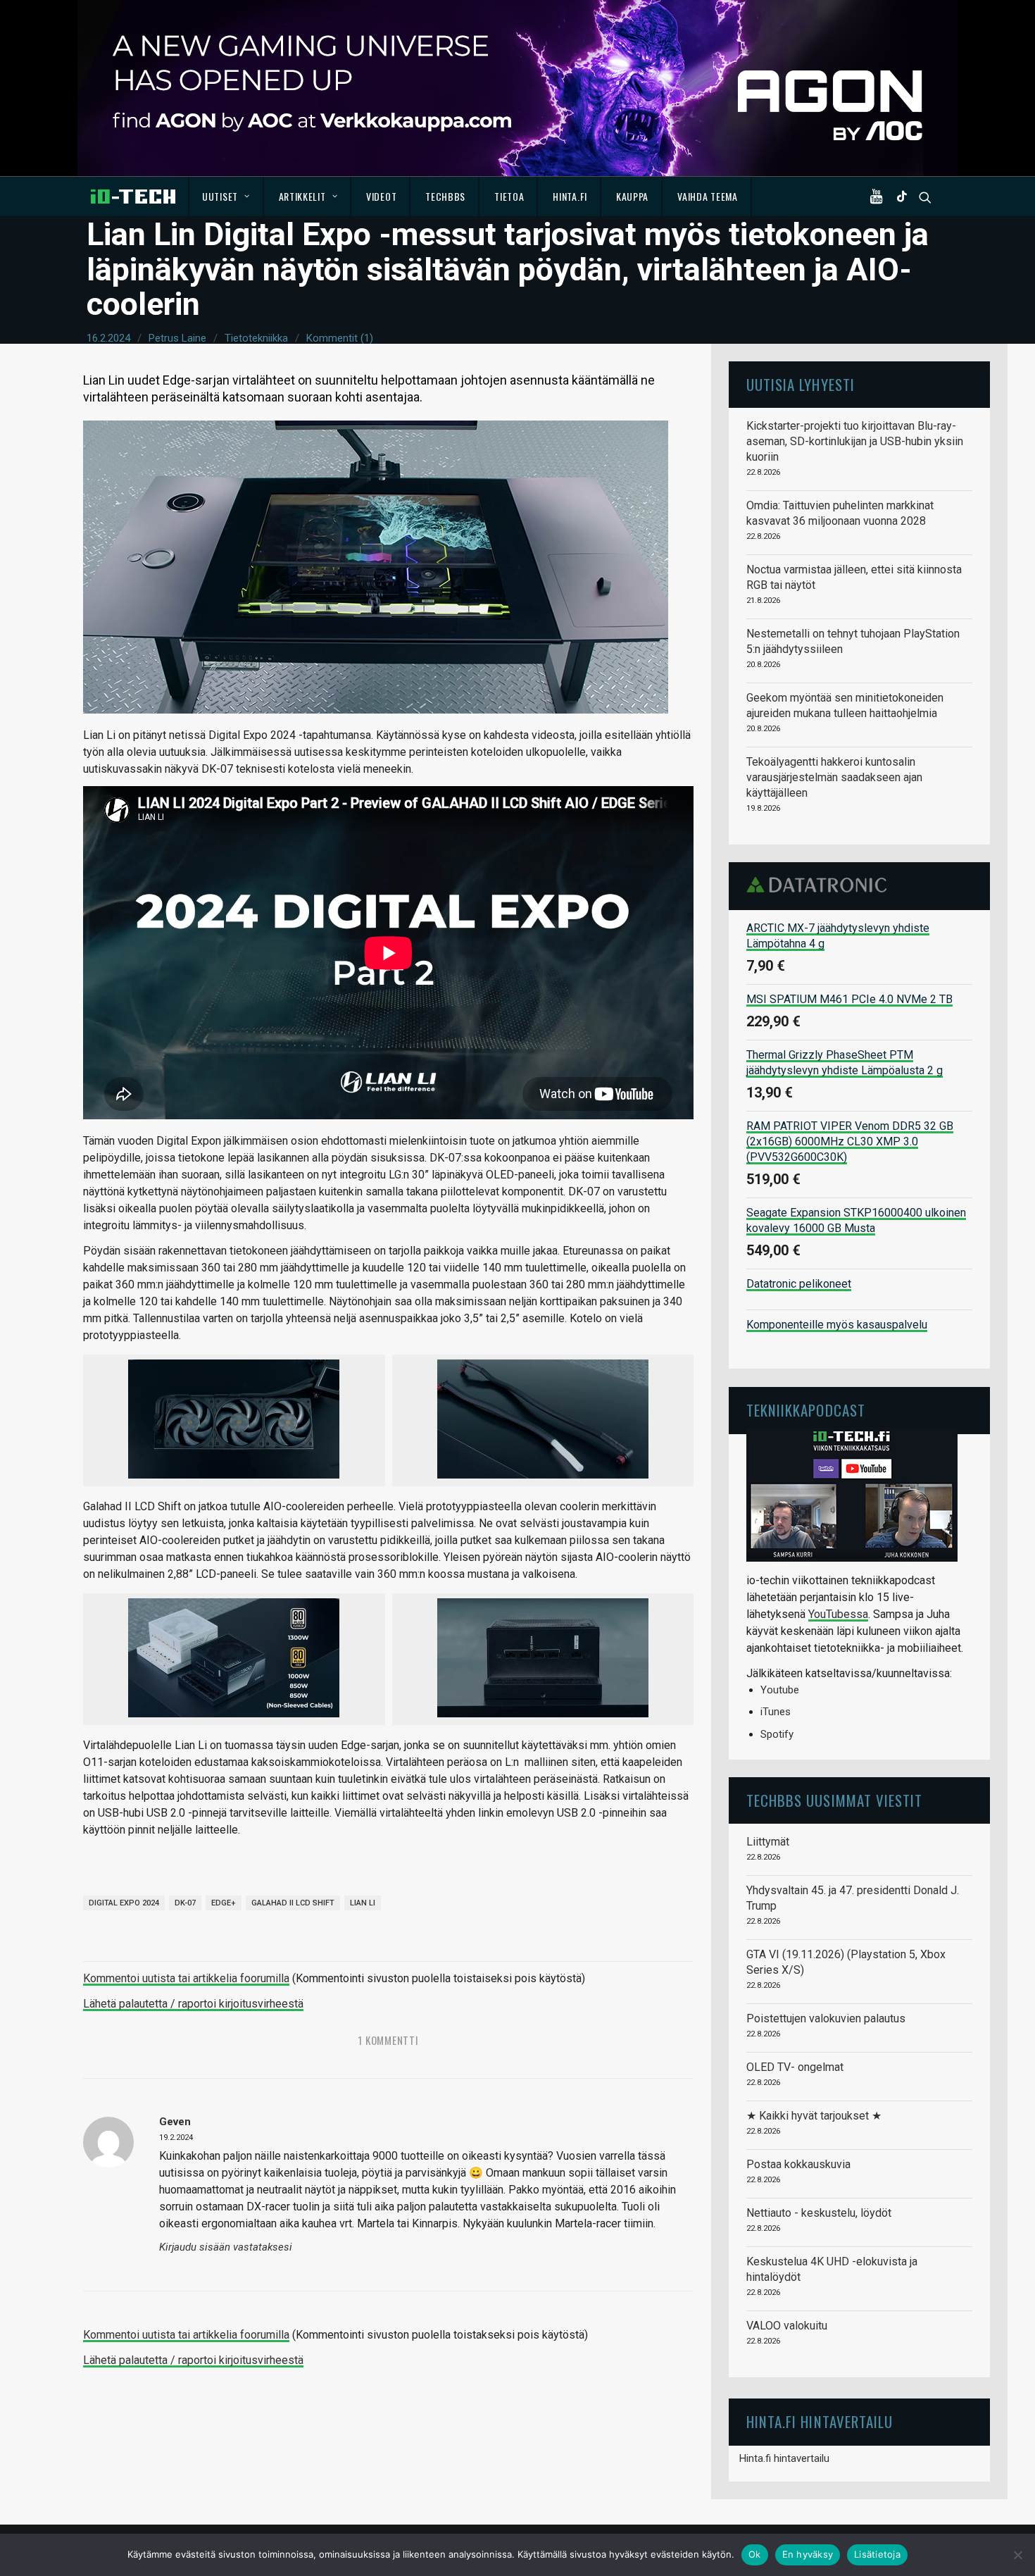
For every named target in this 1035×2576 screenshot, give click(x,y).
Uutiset (220, 196)
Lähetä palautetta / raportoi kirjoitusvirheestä (193, 2004)
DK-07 (185, 1903)
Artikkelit (302, 196)
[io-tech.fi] (133, 197)
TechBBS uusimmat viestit (834, 1800)
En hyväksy (808, 2554)
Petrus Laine (177, 338)
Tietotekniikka (256, 338)
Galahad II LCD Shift (293, 1903)
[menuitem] (226, 197)
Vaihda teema (707, 196)
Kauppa (632, 196)
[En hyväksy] (1017, 2555)
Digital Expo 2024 (124, 1903)
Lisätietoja (877, 2554)
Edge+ (224, 1903)
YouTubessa (838, 1614)
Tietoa (509, 196)
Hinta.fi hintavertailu (784, 2458)
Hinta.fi (570, 196)
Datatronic (821, 885)
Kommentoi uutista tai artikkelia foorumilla (186, 1978)
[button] (879, 197)
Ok (755, 2554)
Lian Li (363, 1903)
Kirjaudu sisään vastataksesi (226, 2247)
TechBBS (445, 196)
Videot (381, 196)
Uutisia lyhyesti (801, 384)
